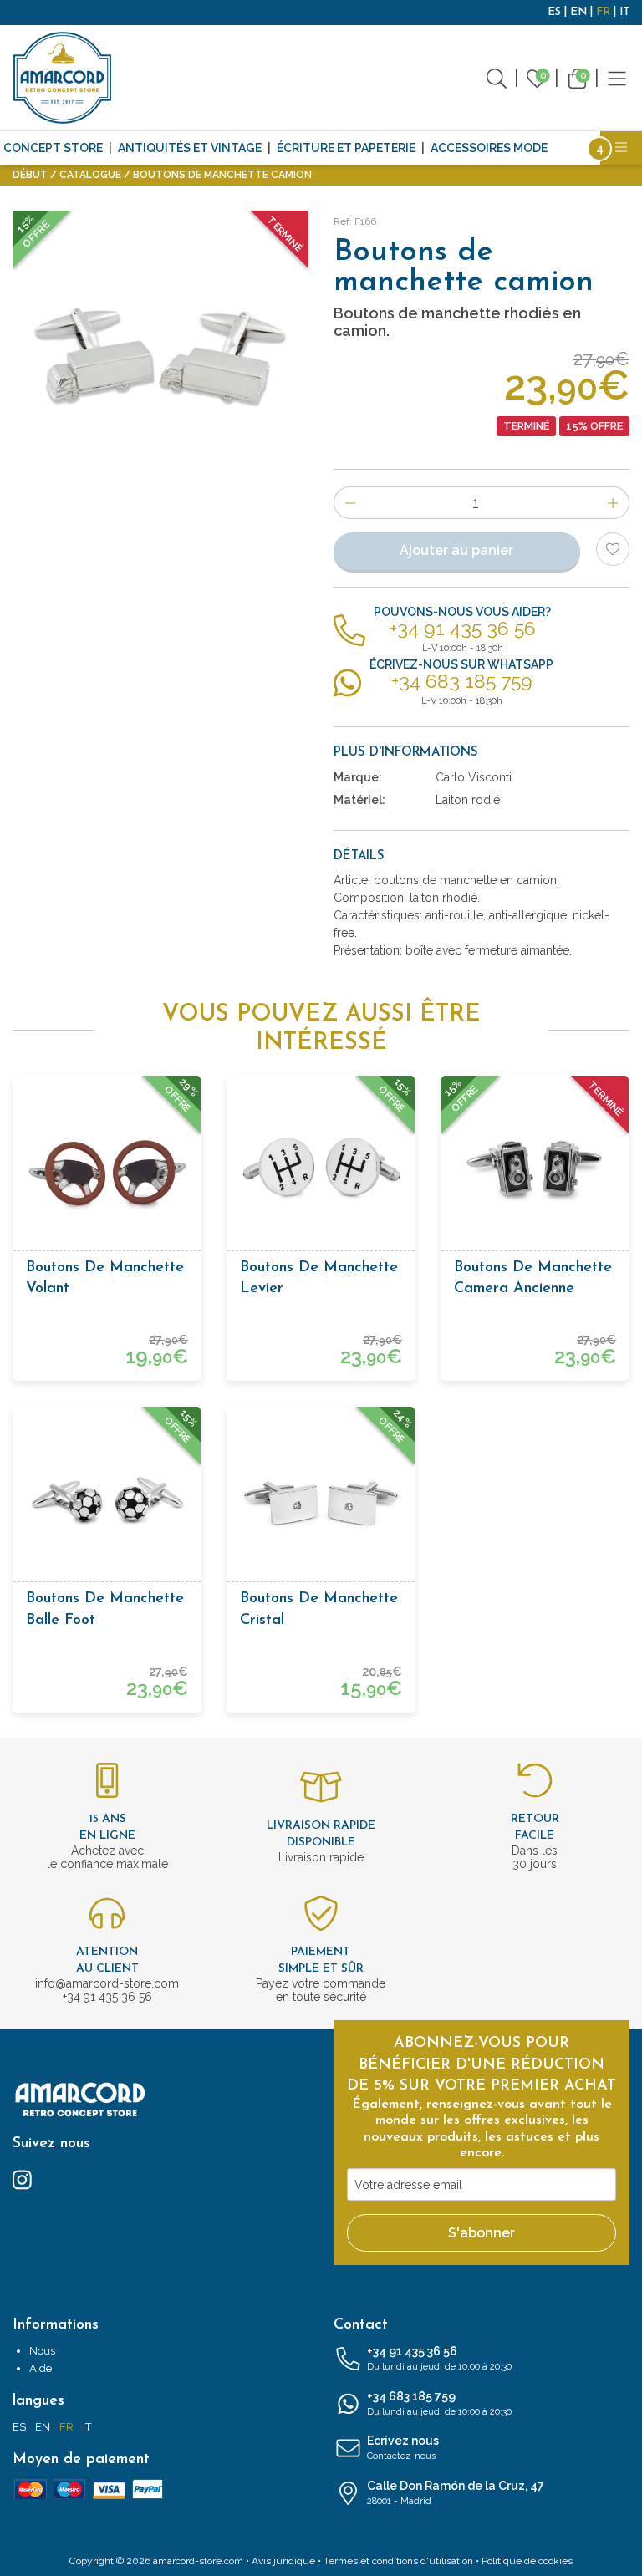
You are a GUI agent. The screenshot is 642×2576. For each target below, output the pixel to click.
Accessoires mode (489, 148)
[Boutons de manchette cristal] (321, 1500)
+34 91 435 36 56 (439, 2358)
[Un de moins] (350, 503)
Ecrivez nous (403, 2448)
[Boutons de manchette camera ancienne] (535, 1169)
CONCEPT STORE (53, 148)
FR (603, 12)
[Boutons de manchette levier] (321, 1169)
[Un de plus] (613, 503)
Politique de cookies (527, 2561)
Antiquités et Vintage (190, 148)
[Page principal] (63, 78)
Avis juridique (283, 2561)
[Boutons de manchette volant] (107, 1169)
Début (30, 175)
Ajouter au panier (456, 550)
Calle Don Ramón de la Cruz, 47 (456, 2493)
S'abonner (481, 2233)
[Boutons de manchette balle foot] (107, 1500)
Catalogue (90, 175)
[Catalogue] (617, 77)
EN (578, 12)
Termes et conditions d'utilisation (398, 2561)
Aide (41, 2368)
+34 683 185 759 (439, 2403)
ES (554, 12)
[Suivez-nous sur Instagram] (22, 2179)
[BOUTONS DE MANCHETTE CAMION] (160, 359)
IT (624, 12)
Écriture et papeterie (346, 148)
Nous (42, 2351)
